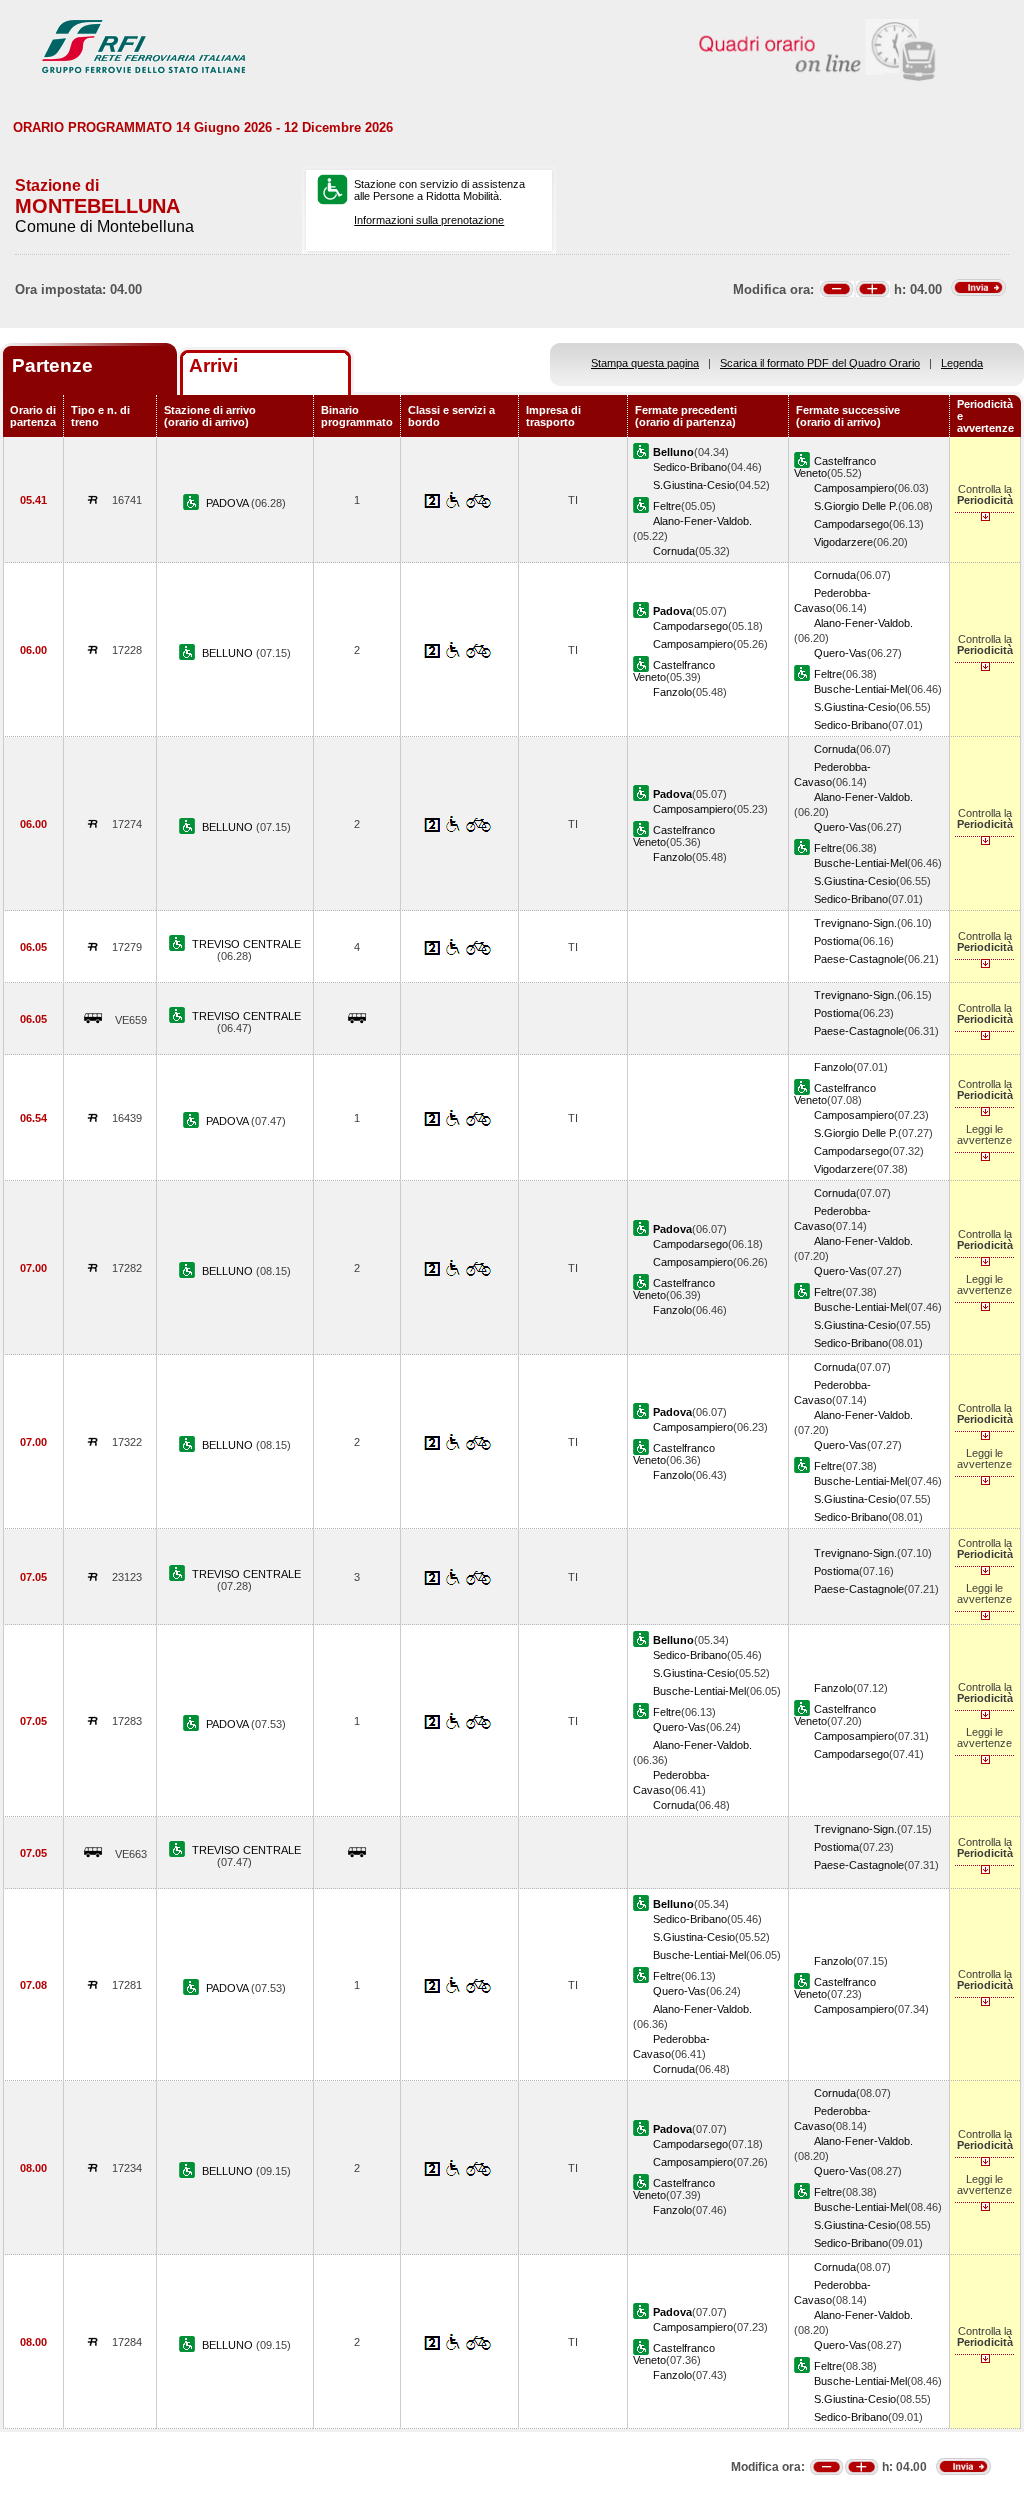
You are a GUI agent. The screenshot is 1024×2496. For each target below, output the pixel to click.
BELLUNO (229, 653)
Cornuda (674, 551)
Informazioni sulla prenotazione (429, 220)
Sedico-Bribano (690, 467)
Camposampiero (854, 488)
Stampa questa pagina (645, 363)
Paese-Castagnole (859, 959)
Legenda (962, 363)
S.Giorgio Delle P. (856, 506)
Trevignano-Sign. (855, 923)
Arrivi (213, 365)
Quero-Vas (840, 653)
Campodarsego (851, 524)
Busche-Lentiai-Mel (860, 689)
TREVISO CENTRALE (246, 944)
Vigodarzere (843, 542)
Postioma (836, 941)
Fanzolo (672, 692)
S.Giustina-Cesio (694, 485)
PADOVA (228, 503)
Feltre (667, 506)
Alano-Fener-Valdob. (702, 521)
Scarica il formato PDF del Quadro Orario (820, 363)
